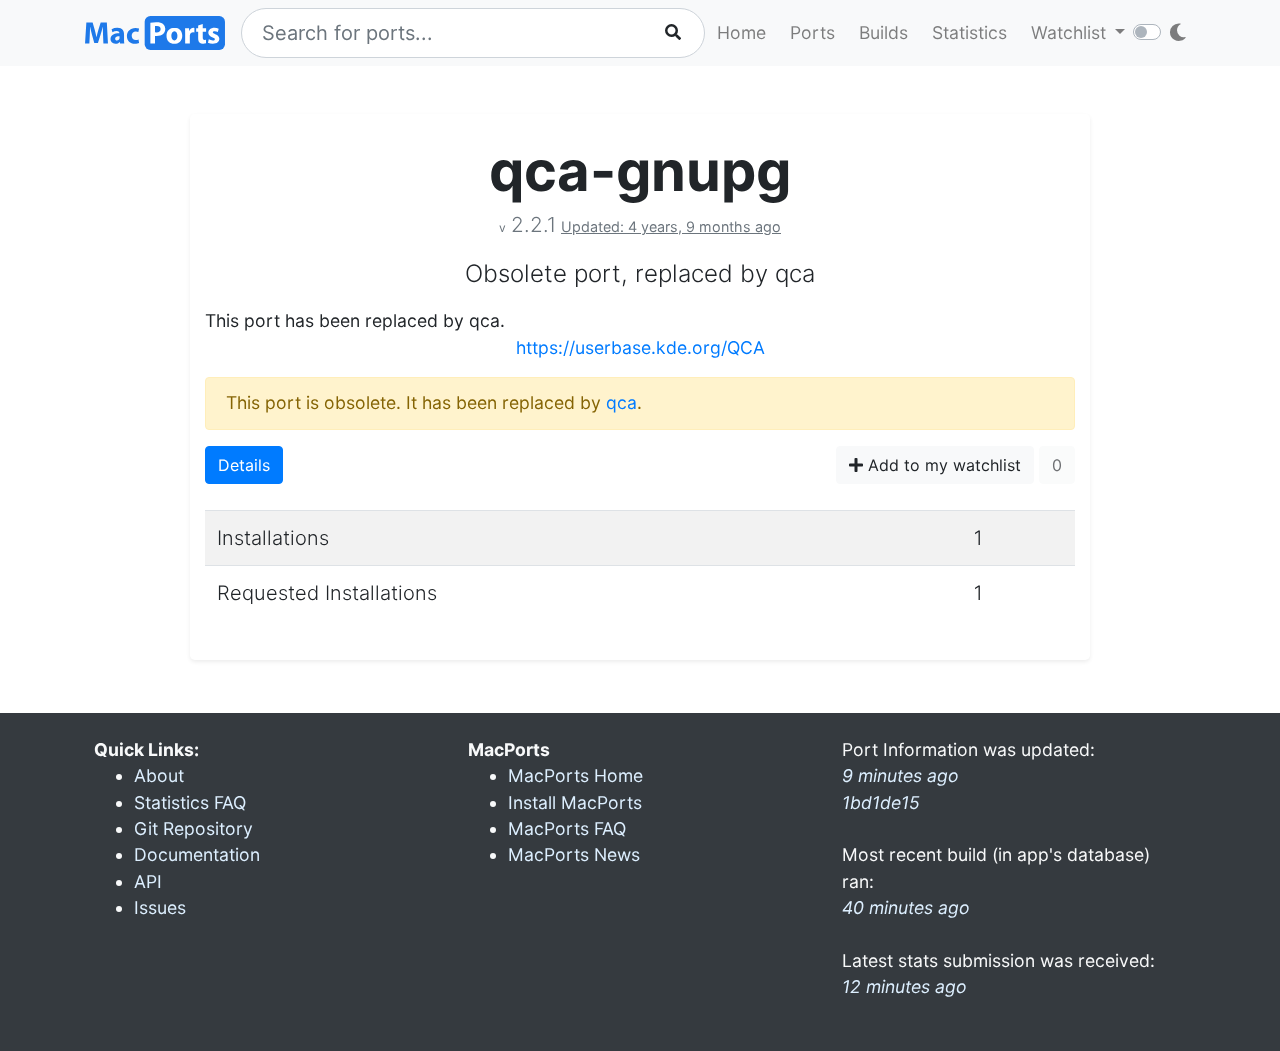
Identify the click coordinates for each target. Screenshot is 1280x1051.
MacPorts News (574, 854)
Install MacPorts (575, 802)
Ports (812, 32)
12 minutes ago (904, 986)
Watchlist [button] (1071, 32)
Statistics (969, 32)
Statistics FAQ (190, 802)
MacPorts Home (575, 775)
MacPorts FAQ (567, 828)
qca (621, 402)
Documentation (197, 854)
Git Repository (193, 828)
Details (244, 465)
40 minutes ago (906, 907)
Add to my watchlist (942, 465)
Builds (883, 32)
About (159, 775)
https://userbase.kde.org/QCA (640, 347)
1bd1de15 (881, 802)
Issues (160, 907)
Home (741, 32)
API (148, 881)
